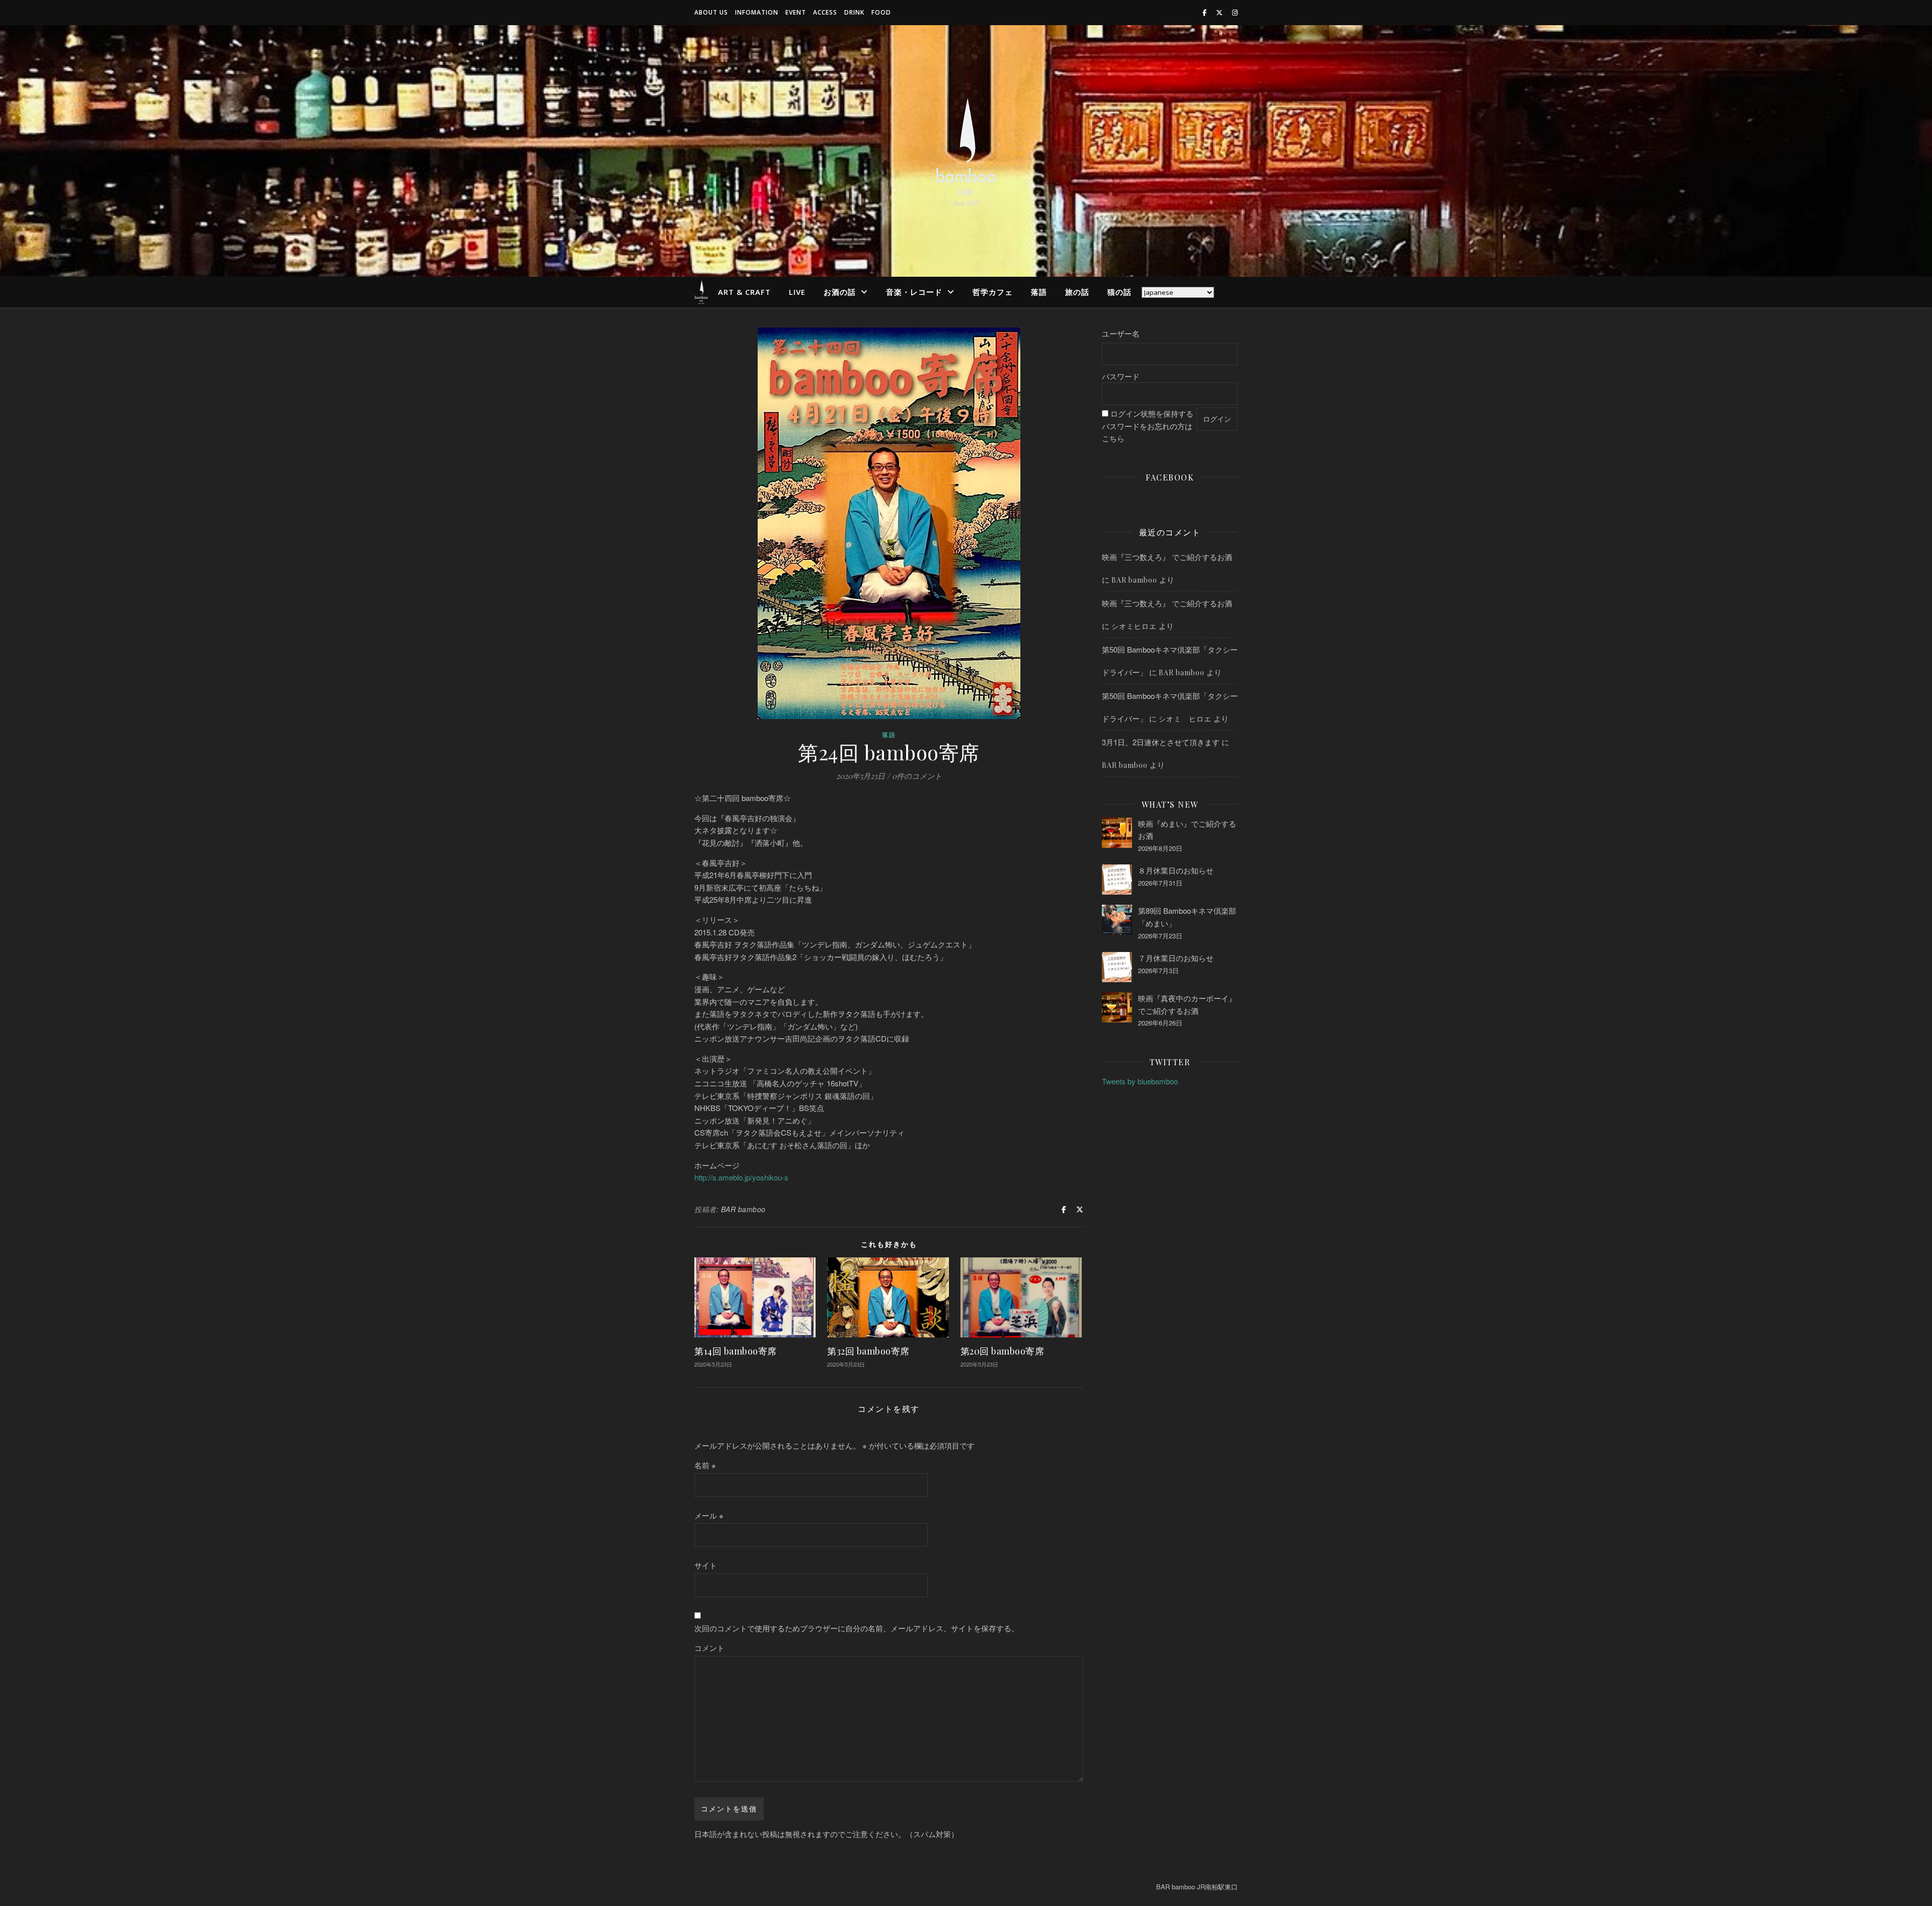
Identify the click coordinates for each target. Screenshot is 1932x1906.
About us (711, 12)
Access (825, 12)
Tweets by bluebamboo (1140, 1081)
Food (881, 12)
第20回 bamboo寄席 (1002, 1351)
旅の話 (1077, 292)
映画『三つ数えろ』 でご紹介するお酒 (1167, 557)
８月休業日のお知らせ (1176, 870)
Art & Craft (744, 292)
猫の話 (1119, 292)
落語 (1039, 292)
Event (796, 12)
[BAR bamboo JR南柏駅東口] (966, 151)
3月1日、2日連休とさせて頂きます (1161, 742)
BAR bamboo (743, 1209)
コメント (709, 1648)
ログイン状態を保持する (1152, 413)
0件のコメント (917, 776)
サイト (706, 1565)
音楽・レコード (914, 292)
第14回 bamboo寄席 (736, 1351)
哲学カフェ (993, 292)
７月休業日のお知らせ (1176, 958)
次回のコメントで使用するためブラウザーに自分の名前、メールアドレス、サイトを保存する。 (857, 1628)
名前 (705, 1465)
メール (709, 1515)
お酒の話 (840, 292)
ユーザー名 (1121, 333)
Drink (854, 12)
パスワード (1121, 376)
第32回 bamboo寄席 (868, 1351)
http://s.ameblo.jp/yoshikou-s (741, 1177)
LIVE (797, 292)
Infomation (757, 12)
